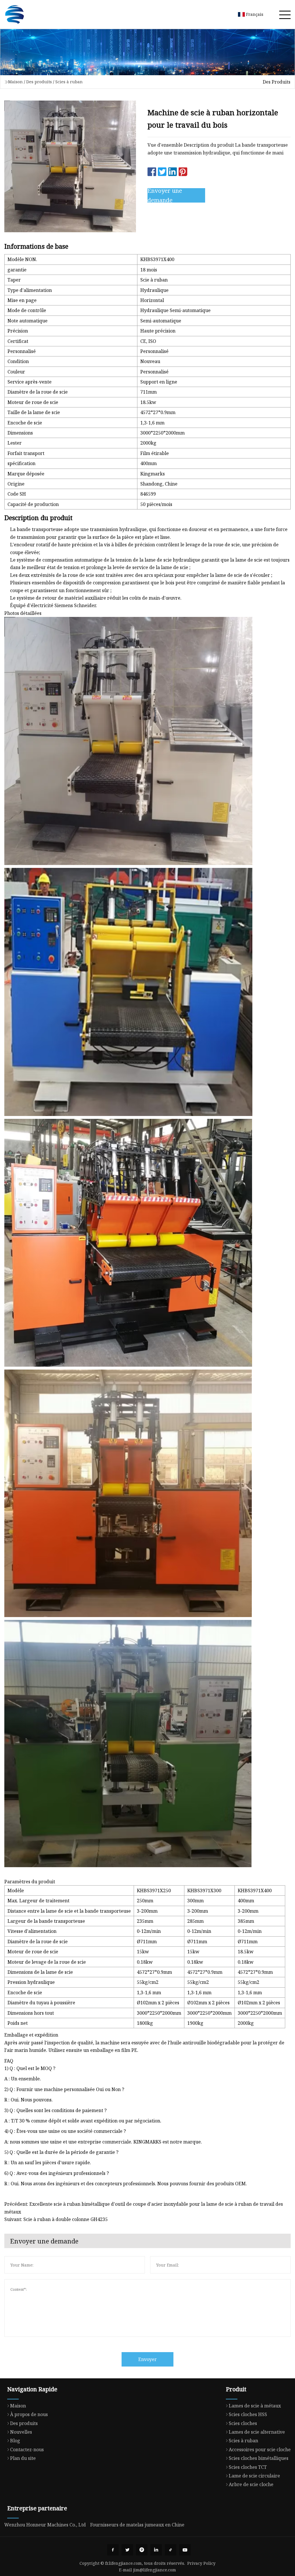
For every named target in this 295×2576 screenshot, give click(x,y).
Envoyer (147, 2359)
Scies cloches (243, 2423)
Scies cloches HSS (248, 2414)
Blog (15, 2441)
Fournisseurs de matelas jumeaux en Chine (137, 2525)
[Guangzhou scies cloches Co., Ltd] (14, 14)
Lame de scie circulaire (254, 2476)
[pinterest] (142, 2550)
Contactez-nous (27, 2450)
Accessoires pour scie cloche (260, 2450)
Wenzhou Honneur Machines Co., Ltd (45, 2525)
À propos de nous (29, 2414)
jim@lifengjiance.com (155, 2570)
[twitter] (127, 2550)
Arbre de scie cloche (251, 2484)
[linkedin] (156, 2550)
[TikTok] (171, 2550)
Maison (15, 82)
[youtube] (185, 2550)
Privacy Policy (201, 2563)
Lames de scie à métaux (255, 2406)
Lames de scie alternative (257, 2432)
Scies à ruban (69, 82)
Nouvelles (21, 2432)
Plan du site (23, 2458)
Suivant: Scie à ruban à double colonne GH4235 (56, 2219)
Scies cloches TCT (248, 2467)
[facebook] (113, 2550)
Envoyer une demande (165, 195)
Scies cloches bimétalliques (259, 2458)
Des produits (39, 82)
